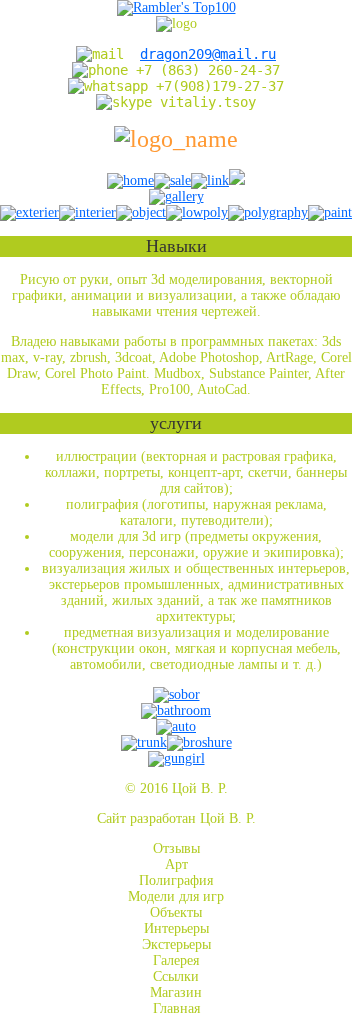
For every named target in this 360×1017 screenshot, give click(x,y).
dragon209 (208, 54)
